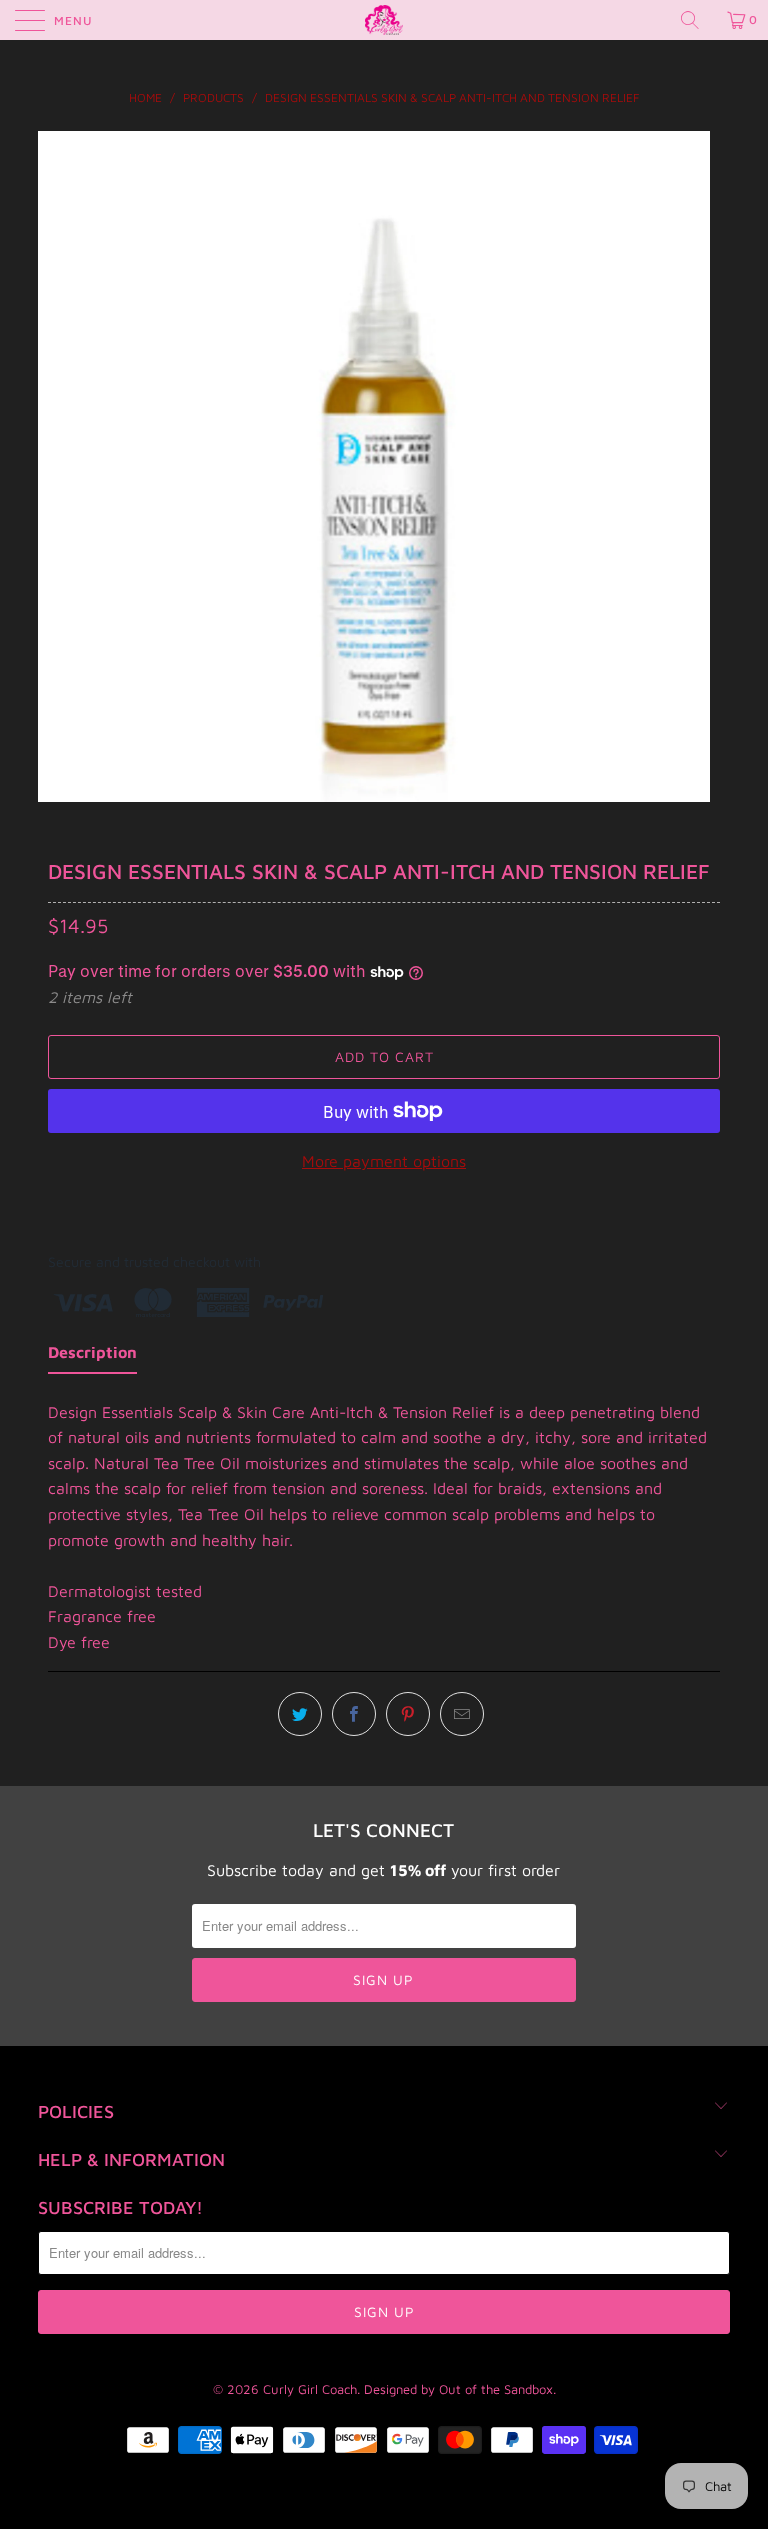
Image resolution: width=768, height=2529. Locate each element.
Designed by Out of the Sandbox (458, 2389)
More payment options (384, 1161)
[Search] (697, 20)
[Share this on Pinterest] (408, 1714)
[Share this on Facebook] (354, 1714)
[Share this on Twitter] (300, 1714)
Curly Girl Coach (310, 2389)
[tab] (92, 1357)
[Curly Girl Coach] (384, 20)
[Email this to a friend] (462, 1714)
